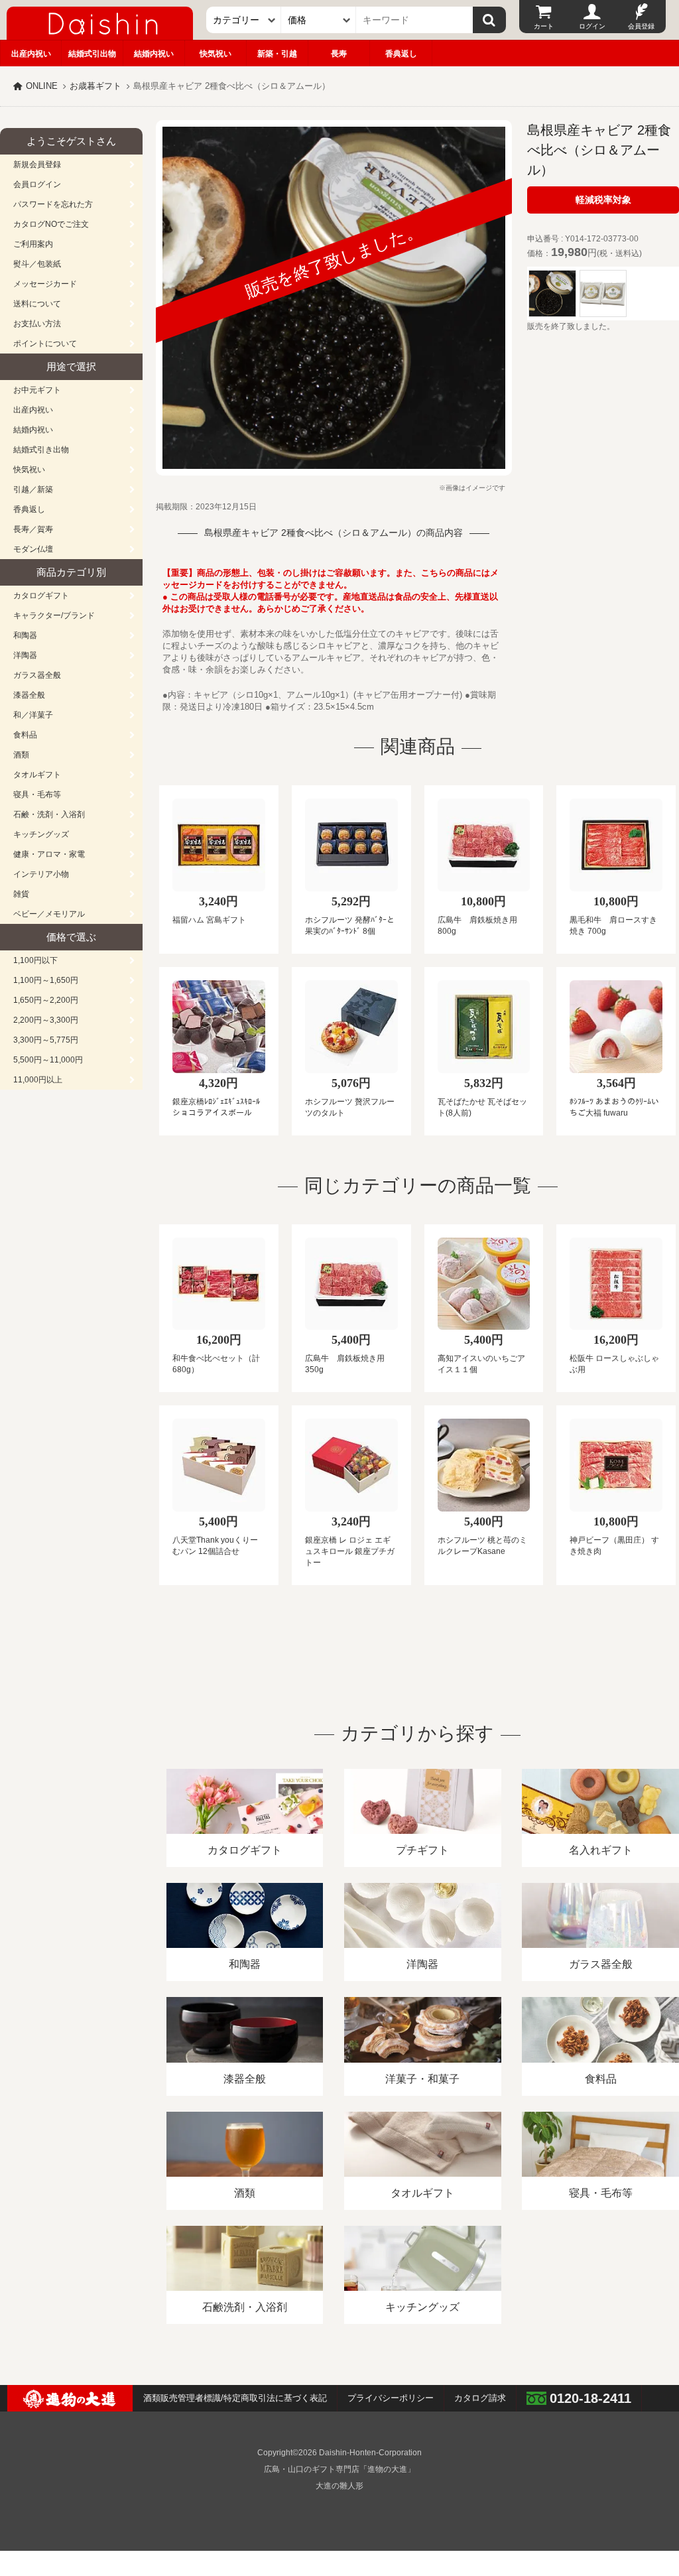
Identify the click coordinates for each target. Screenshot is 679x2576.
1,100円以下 (35, 960)
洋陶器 (25, 655)
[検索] (489, 20)
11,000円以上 (38, 1080)
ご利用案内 (33, 244)
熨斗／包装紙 (37, 264)
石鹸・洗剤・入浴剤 (49, 814)
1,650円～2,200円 (46, 1000)
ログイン (592, 26)
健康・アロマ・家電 (49, 854)
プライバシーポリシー (391, 2398)
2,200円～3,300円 (46, 1020)
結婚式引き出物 (41, 450)
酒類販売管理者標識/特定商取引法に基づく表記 (235, 2398)
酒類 (21, 755)
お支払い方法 (37, 324)
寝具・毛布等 (37, 795)
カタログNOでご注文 (51, 224)
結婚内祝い (154, 54)
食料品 (25, 735)
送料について (37, 304)
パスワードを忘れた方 (53, 204)
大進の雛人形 (339, 2486)
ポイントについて (45, 344)
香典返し (401, 54)
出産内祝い (31, 54)
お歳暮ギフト (95, 86)
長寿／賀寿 (33, 529)
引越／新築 (33, 489)
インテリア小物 (41, 874)
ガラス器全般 (37, 675)
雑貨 (21, 894)
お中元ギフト (37, 390)
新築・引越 (277, 54)
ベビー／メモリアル (49, 914)
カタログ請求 (480, 2398)
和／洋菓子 (33, 715)
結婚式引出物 (92, 54)
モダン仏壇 (33, 549)
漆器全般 (29, 695)
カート (544, 26)
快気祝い (216, 54)
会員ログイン (37, 184)
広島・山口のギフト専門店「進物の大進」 (339, 2469)
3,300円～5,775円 (46, 1040)
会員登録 (641, 26)
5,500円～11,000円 (48, 1060)
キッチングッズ (41, 834)
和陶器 (25, 635)
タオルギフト (37, 775)
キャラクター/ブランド (54, 615)
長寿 (339, 54)
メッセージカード (45, 284)
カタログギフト (41, 596)
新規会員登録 (37, 164)
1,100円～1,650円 (46, 980)
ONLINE (42, 86)
